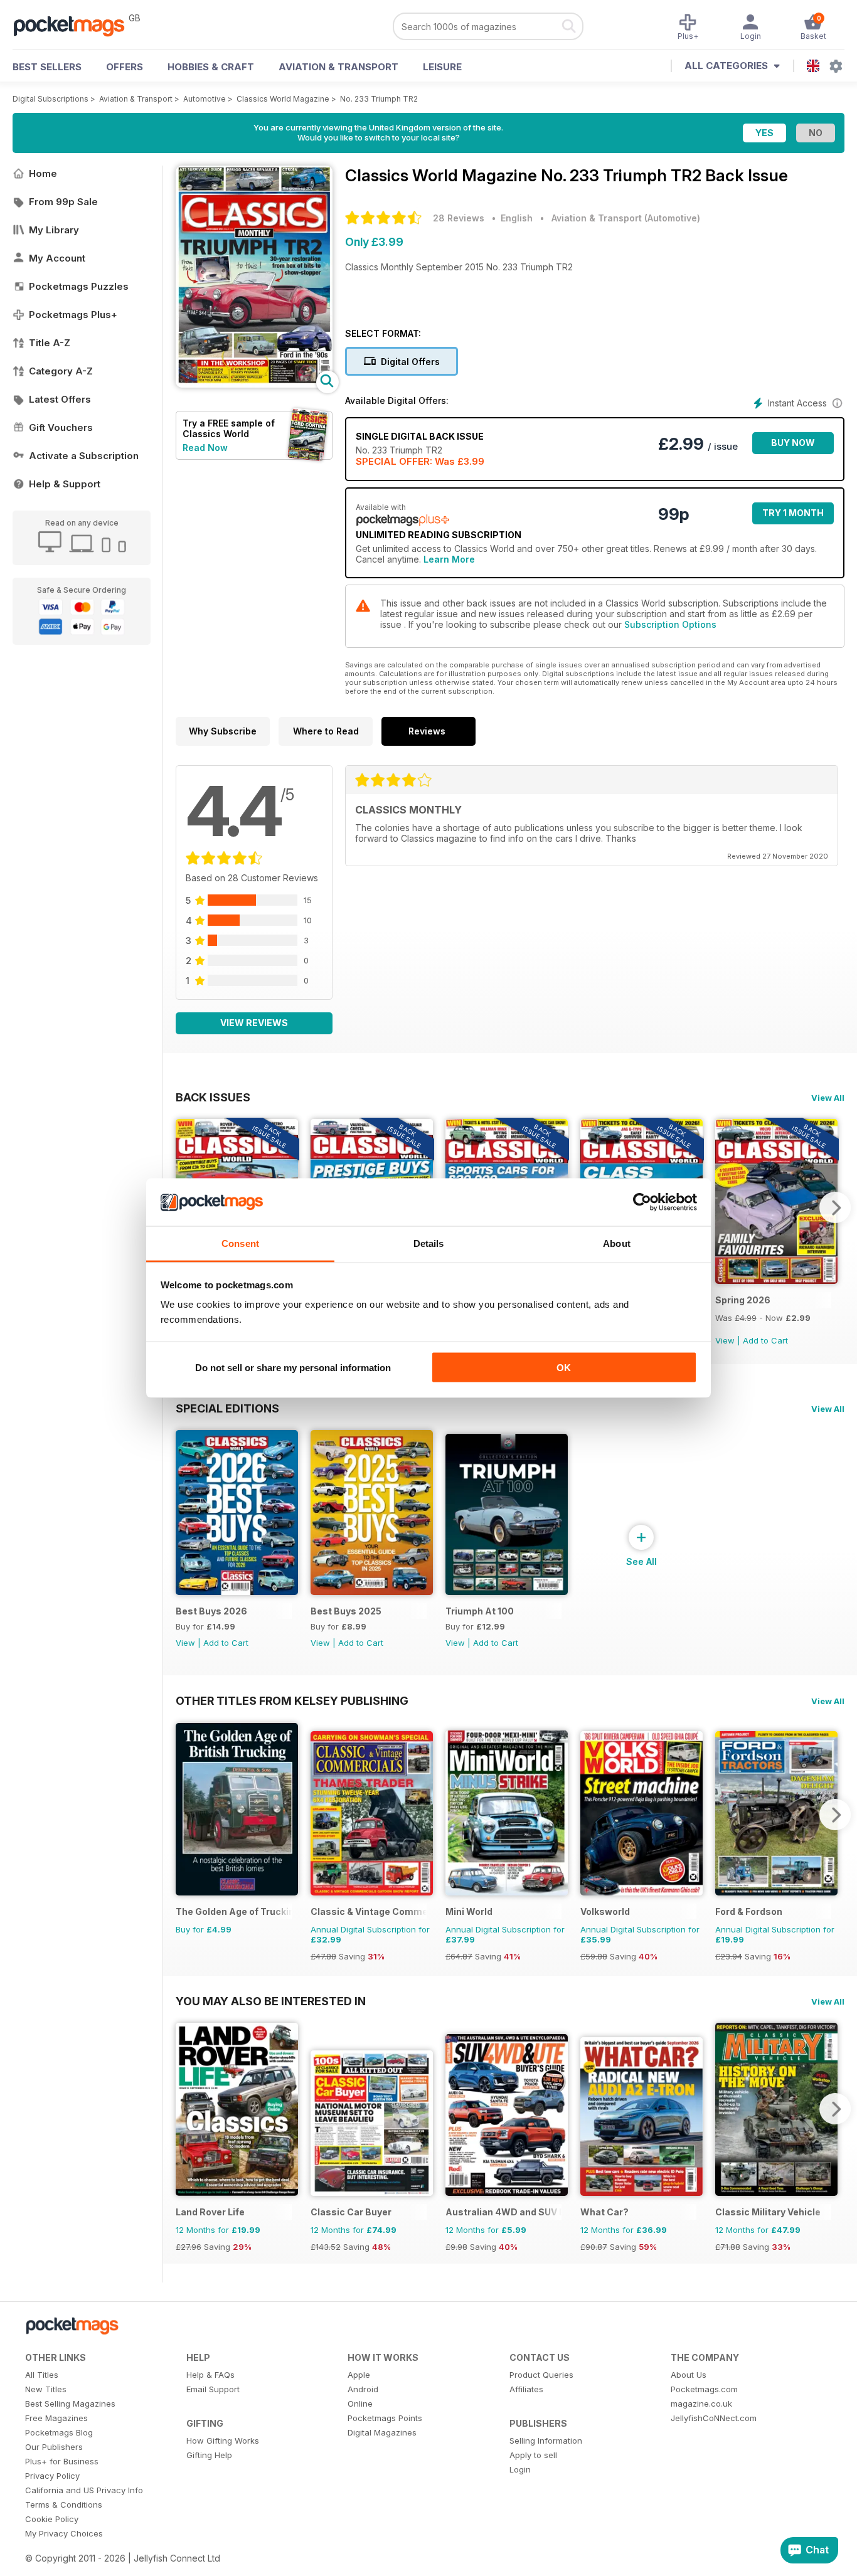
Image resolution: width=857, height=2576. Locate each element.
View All (828, 1098)
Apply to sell (533, 2455)
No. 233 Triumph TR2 (379, 99)
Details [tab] (429, 1243)
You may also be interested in (271, 2001)
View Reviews (254, 1023)
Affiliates (526, 2389)
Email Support (213, 2389)
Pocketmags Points (385, 2418)
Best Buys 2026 (211, 1611)
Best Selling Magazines (70, 2404)
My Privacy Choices (64, 2533)
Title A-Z (50, 343)
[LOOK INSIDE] (254, 384)
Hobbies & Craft (211, 67)
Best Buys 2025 (346, 1611)
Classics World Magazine (283, 99)
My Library (54, 230)
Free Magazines (56, 2418)
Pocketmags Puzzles (79, 286)
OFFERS (125, 67)
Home (43, 173)
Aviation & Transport (338, 67)
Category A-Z (61, 371)
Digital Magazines (382, 2432)
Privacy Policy (52, 2476)
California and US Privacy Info (84, 2490)
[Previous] (185, 1815)
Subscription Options (670, 624)
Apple (359, 2375)
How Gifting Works (223, 2441)
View (725, 1340)
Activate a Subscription (84, 456)
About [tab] (617, 1243)
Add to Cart (765, 1340)
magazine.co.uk (701, 2404)
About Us (689, 2375)
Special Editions (227, 1408)
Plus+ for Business (62, 2461)
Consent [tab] (240, 1243)
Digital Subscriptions (51, 99)
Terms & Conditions (64, 2504)
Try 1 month (793, 513)
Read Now (205, 448)
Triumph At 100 (480, 1611)
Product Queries (541, 2375)
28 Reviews (459, 218)
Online (360, 2404)
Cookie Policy (52, 2519)
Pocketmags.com (704, 2389)
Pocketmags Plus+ (73, 315)
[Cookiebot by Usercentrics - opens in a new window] (642, 1202)
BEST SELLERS (47, 67)
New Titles (46, 2389)
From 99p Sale (63, 202)
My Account (57, 258)
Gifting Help (209, 2455)
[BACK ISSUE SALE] (776, 1280)
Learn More (449, 559)
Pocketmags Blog (59, 2432)
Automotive (205, 99)
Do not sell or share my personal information (293, 1367)
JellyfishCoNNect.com (714, 2418)
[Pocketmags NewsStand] (75, 25)
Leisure (442, 67)
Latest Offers (60, 399)
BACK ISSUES (213, 1097)
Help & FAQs (210, 2375)
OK (564, 1367)
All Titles (42, 2375)
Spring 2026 (743, 1300)
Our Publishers (54, 2447)
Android (363, 2389)
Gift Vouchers (61, 427)
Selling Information (546, 2441)
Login (520, 2469)
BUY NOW (793, 443)
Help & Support (65, 484)
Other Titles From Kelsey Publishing (292, 1700)
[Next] (835, 1207)
